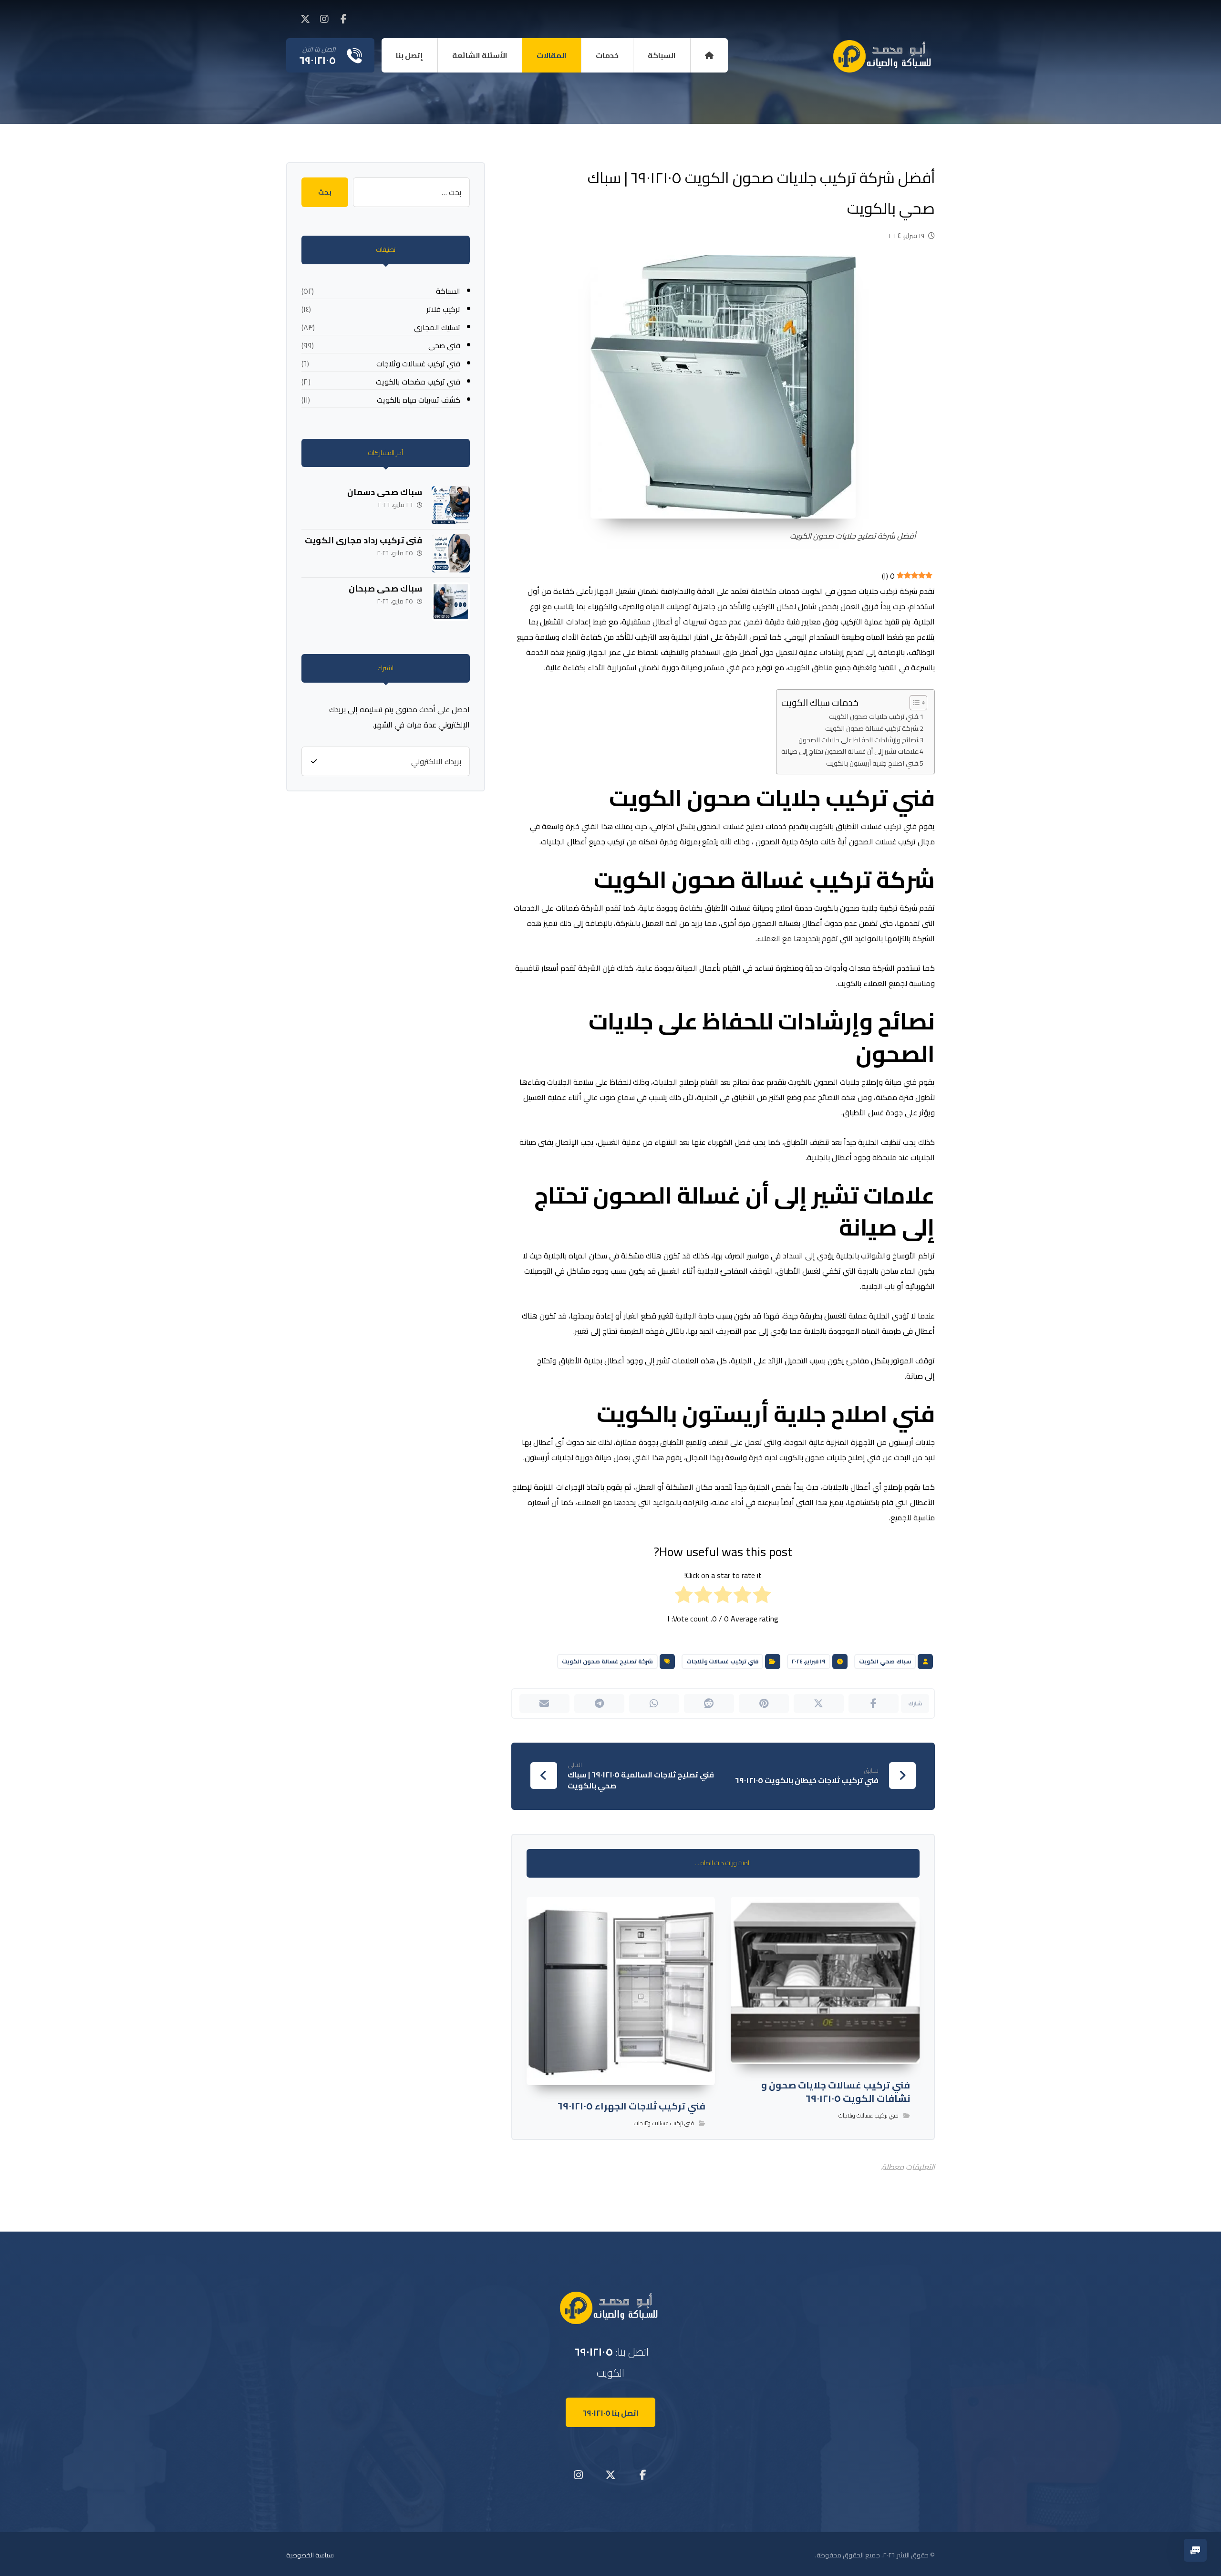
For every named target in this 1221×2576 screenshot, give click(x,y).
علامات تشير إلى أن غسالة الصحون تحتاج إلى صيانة (850, 751)
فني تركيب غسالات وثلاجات (722, 1661)
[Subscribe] (314, 761)
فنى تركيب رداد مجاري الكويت (363, 540)
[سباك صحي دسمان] (451, 505)
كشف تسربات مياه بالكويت (419, 400)
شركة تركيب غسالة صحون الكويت (872, 728)
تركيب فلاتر (443, 309)
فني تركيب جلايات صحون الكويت (874, 716)
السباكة (448, 291)
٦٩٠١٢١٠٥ (594, 2352)
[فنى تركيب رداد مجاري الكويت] (451, 553)
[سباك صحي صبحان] (451, 602)
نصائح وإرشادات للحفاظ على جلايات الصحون (858, 740)
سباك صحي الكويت (885, 1661)
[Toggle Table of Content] (914, 703)
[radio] (762, 1597)
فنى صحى (444, 345)
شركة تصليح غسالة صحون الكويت (607, 1661)
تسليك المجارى (437, 327)
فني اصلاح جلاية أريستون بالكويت (872, 763)
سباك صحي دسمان (385, 492)
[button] (343, 19)
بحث (325, 192)
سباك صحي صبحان (384, 588)
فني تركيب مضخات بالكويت (418, 382)
